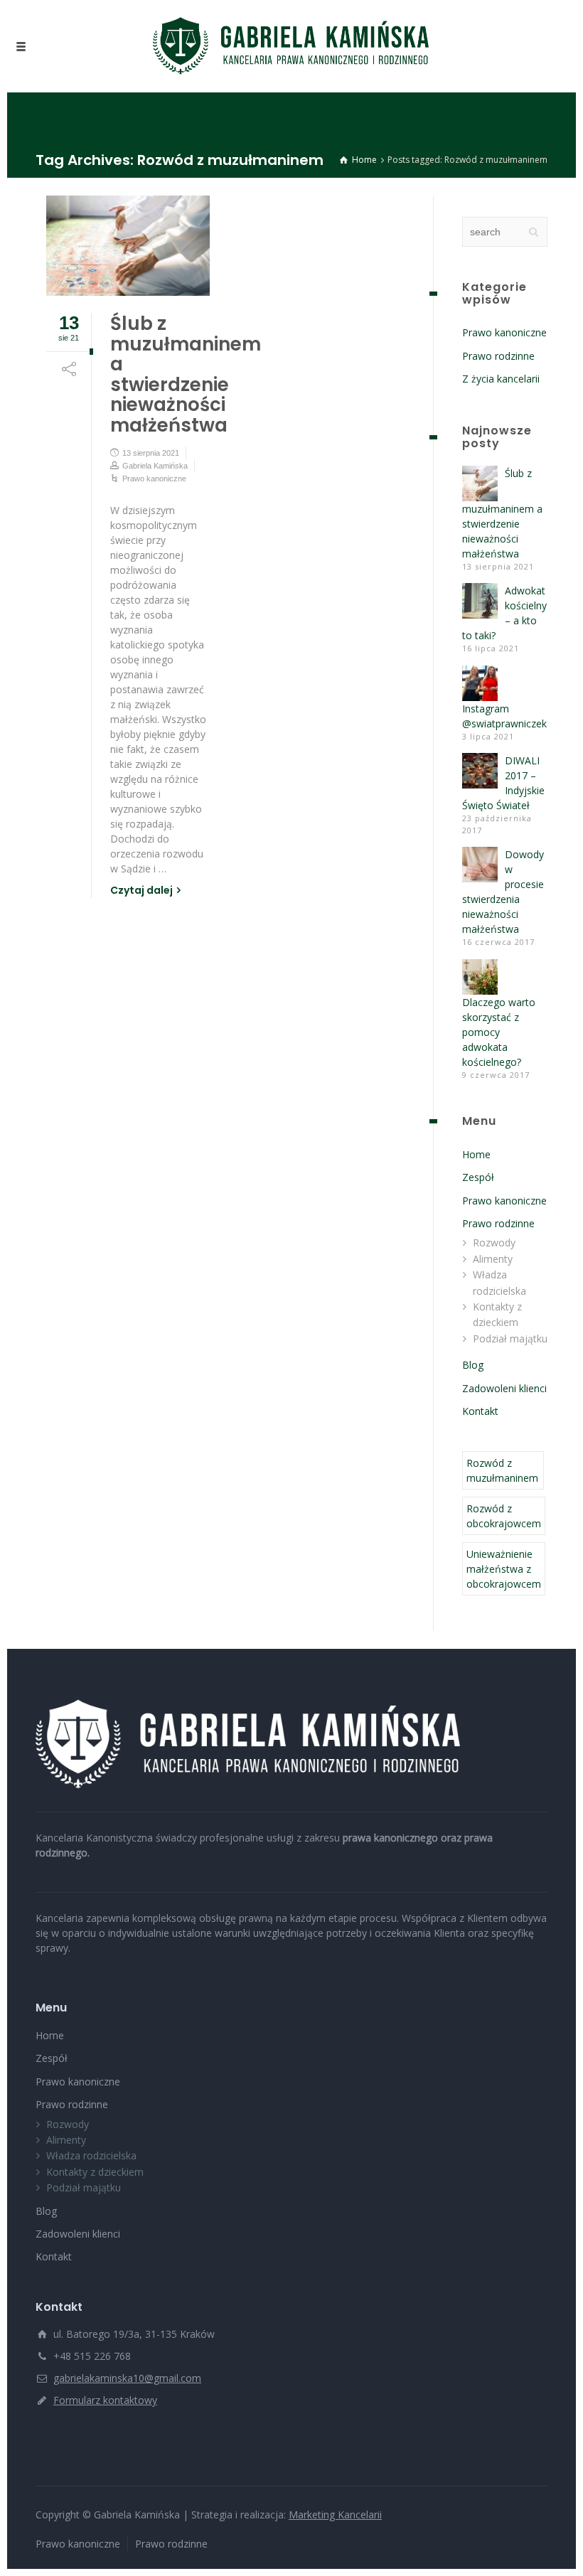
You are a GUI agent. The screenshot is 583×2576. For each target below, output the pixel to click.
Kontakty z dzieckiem (95, 2172)
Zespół (478, 1177)
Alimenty (493, 1259)
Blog (473, 1365)
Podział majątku (510, 1338)
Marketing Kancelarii (335, 2514)
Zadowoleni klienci (504, 1388)
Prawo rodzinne (498, 356)
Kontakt (480, 1411)
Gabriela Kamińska (155, 466)
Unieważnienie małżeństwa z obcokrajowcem (504, 1569)
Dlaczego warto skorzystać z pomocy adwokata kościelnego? (499, 1032)
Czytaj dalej (141, 890)
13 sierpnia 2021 (151, 453)
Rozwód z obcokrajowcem (504, 1516)
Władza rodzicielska (91, 2155)
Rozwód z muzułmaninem (502, 1470)
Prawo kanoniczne (154, 479)
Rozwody (494, 1242)
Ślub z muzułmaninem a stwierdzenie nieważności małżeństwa (186, 374)
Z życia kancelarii (501, 379)
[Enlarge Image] (128, 246)
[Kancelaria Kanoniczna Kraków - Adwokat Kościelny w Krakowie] (291, 46)
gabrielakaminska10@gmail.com (127, 2378)
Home (476, 1154)
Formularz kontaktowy (105, 2400)
